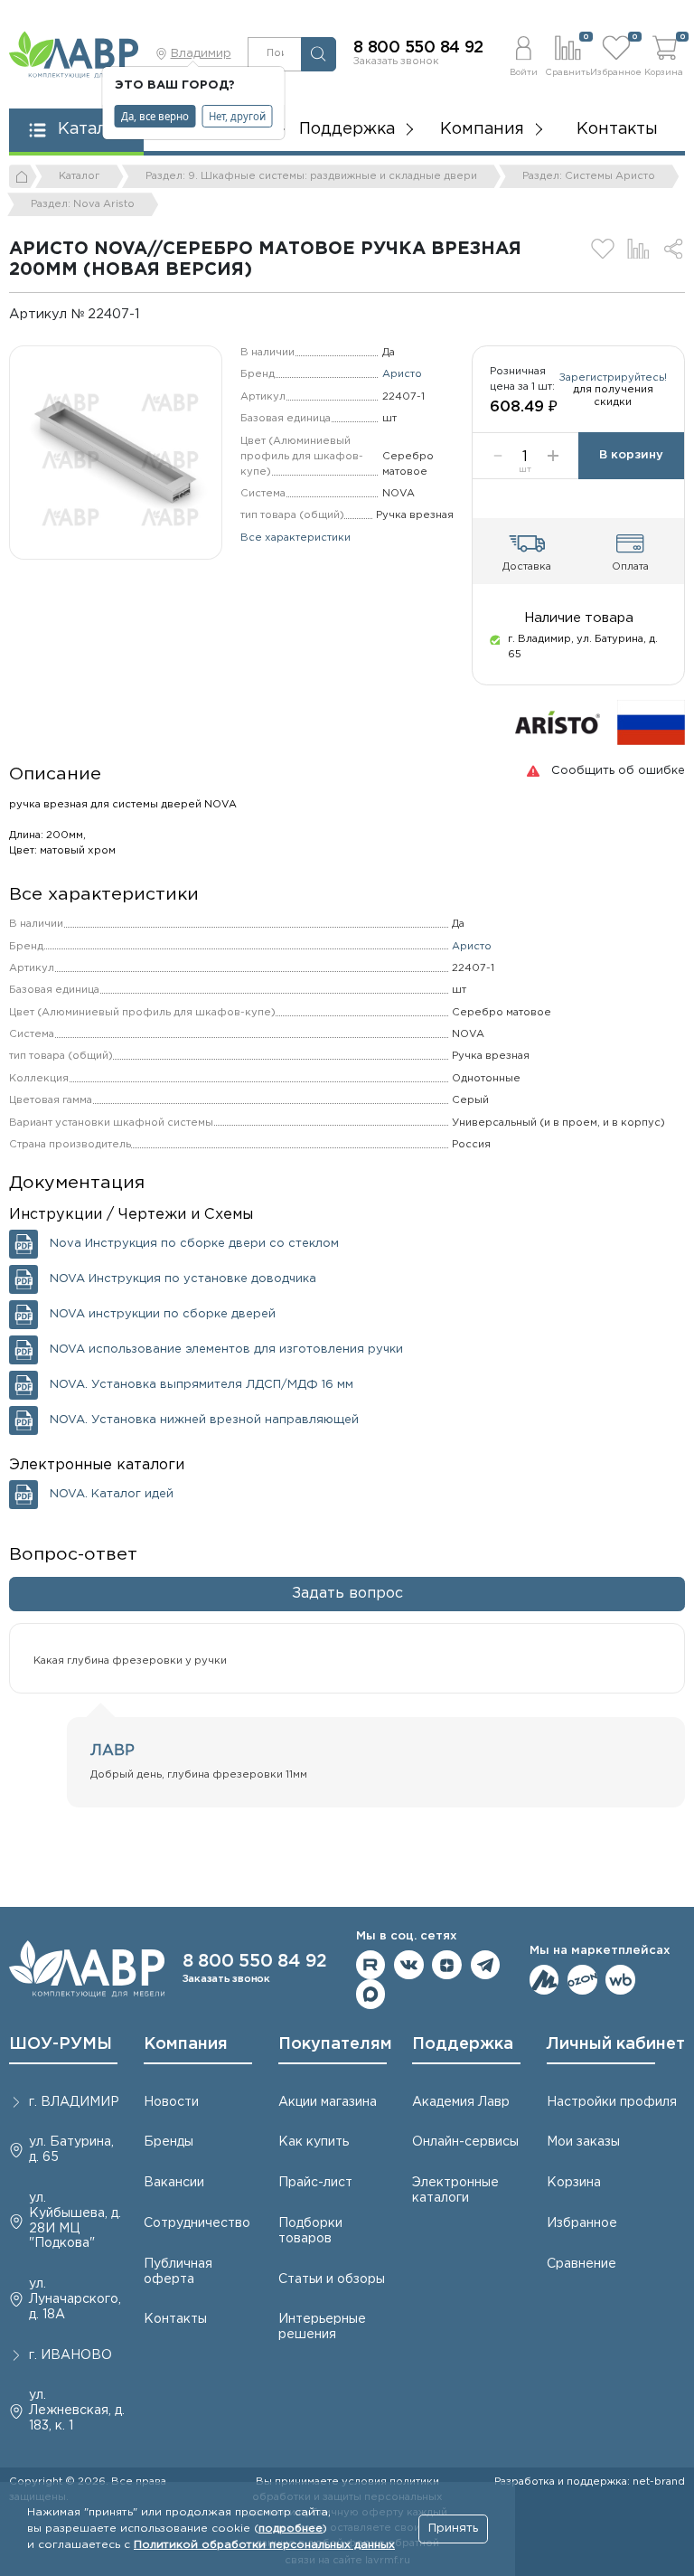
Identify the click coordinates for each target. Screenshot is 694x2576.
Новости (171, 2102)
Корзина (574, 2183)
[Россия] (651, 722)
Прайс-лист (315, 2183)
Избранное (582, 2223)
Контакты (617, 129)
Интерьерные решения (322, 2327)
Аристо (402, 374)
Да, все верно (155, 116)
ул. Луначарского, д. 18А (75, 2299)
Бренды (169, 2142)
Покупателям (335, 2044)
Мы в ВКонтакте (409, 1965)
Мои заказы (583, 2142)
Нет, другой (237, 116)
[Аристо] (558, 722)
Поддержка (463, 2044)
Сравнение (581, 2264)
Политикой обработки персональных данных (264, 2545)
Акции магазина (328, 2102)
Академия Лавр (461, 2102)
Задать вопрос (347, 1594)
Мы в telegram (486, 1965)
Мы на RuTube (371, 1965)
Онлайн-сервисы (465, 2142)
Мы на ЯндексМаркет (544, 1980)
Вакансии (174, 2183)
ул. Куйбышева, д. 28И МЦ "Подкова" (75, 2221)
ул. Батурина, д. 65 (71, 2150)
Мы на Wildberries (620, 1980)
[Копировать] (152, 314)
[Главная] (23, 176)
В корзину (631, 455)
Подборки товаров (310, 2231)
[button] (524, 54)
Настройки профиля (612, 2102)
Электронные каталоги (455, 2190)
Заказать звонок (396, 61)
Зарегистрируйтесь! (613, 378)
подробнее (291, 2529)
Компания (186, 2044)
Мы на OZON (582, 1980)
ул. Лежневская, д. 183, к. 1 (77, 2411)
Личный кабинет (616, 2044)
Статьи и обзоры (332, 2279)
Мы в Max (371, 1994)
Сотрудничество (197, 2223)
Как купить (314, 2142)
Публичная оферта (178, 2272)
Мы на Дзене (447, 1965)
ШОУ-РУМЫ (61, 2044)
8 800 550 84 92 (418, 48)
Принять (453, 2529)
